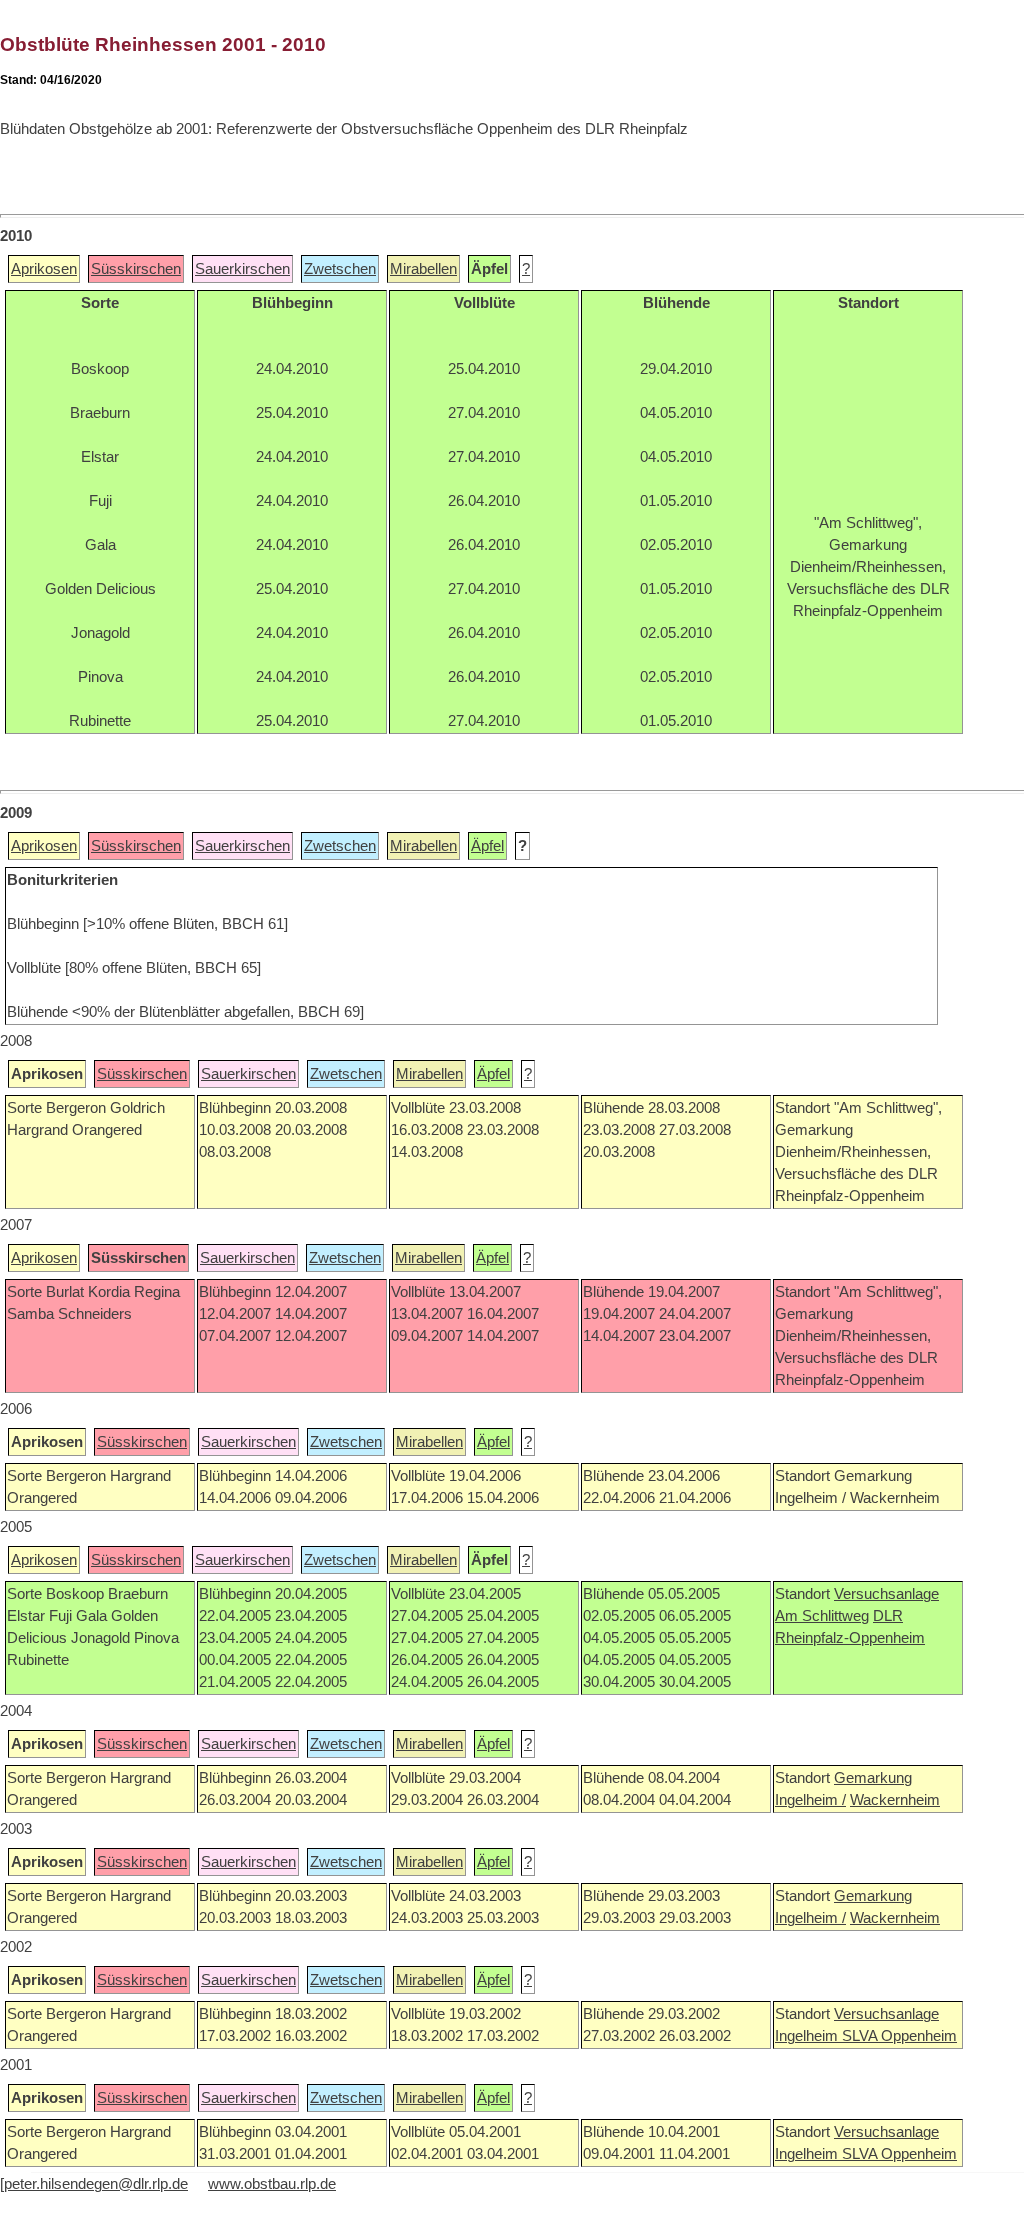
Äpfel (487, 846)
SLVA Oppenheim (899, 2036)
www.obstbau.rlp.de (272, 2184)
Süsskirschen (136, 269)
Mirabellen (423, 269)
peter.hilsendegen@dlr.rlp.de (96, 2184)
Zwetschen (340, 269)
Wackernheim (895, 1800)
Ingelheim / (810, 1800)
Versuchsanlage (886, 1594)
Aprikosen (44, 269)
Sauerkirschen (242, 269)
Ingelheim (808, 2036)
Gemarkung (873, 1778)
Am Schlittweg (822, 1616)
